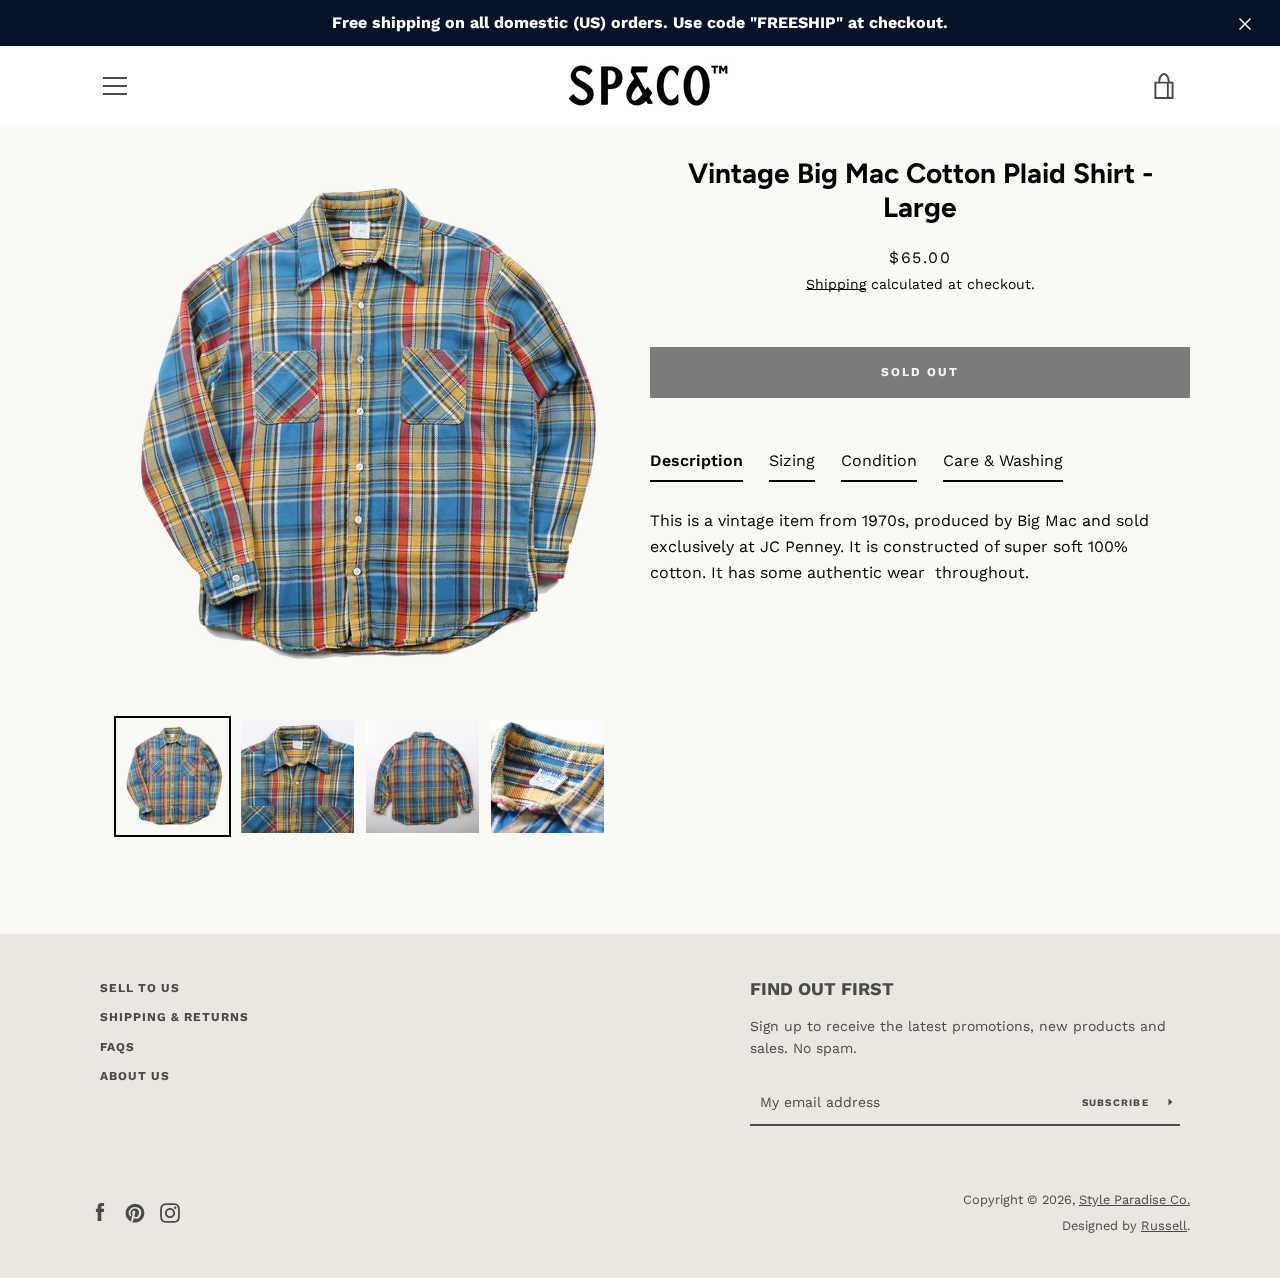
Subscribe (1118, 1102)
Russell (1164, 1225)
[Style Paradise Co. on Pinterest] (135, 1211)
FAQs (117, 1047)
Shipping (836, 284)
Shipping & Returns (174, 1017)
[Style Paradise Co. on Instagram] (170, 1211)
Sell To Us (140, 988)
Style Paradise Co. (1134, 1199)
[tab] (696, 465)
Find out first (822, 988)
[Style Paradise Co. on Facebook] (100, 1211)
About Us (135, 1076)
